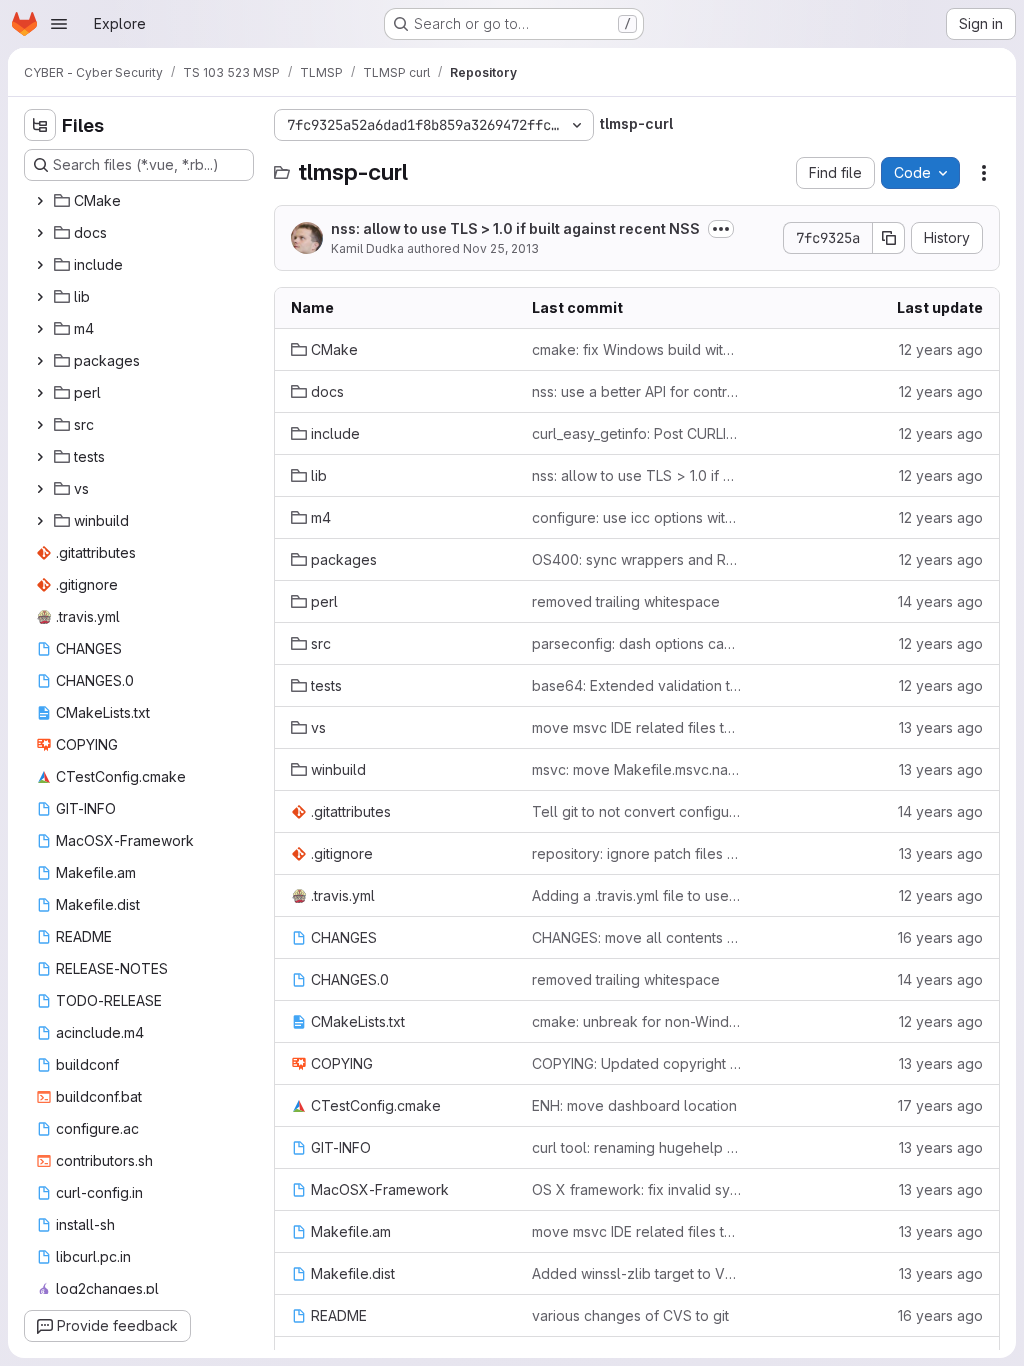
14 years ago (940, 601)
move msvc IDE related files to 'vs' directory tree (636, 727)
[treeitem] (141, 201)
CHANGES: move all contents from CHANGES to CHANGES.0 (636, 937)
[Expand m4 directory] (40, 329)
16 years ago (940, 937)
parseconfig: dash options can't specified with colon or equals (636, 643)
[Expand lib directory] (40, 297)
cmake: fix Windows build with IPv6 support (636, 349)
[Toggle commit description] (721, 229)
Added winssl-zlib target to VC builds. (636, 1273)
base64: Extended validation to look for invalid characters (636, 685)
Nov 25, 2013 (501, 248)
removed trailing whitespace (626, 601)
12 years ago (941, 349)
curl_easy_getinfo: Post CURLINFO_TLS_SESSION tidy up (636, 433)
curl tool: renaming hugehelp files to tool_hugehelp (636, 1147)
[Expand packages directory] (40, 361)
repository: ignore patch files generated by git (636, 853)
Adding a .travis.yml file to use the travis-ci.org (636, 895)
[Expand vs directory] (40, 489)
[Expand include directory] (40, 265)
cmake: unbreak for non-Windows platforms (636, 1021)
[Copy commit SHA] (889, 238)
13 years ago (941, 727)
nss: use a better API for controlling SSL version (636, 391)
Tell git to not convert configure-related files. (636, 811)
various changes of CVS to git (630, 1315)
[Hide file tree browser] (40, 125)
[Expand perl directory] (40, 393)
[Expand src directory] (40, 425)
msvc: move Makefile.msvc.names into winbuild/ (636, 769)
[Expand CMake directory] (40, 201)
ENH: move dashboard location (634, 1105)
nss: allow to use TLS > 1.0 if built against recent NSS (515, 228)
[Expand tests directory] (40, 457)
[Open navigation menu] (59, 24)
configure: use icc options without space (636, 517)
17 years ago (940, 1105)
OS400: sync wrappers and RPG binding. (636, 559)
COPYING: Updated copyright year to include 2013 (636, 1063)
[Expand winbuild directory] (40, 521)
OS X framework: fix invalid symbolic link (636, 1189)
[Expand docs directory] (40, 233)
